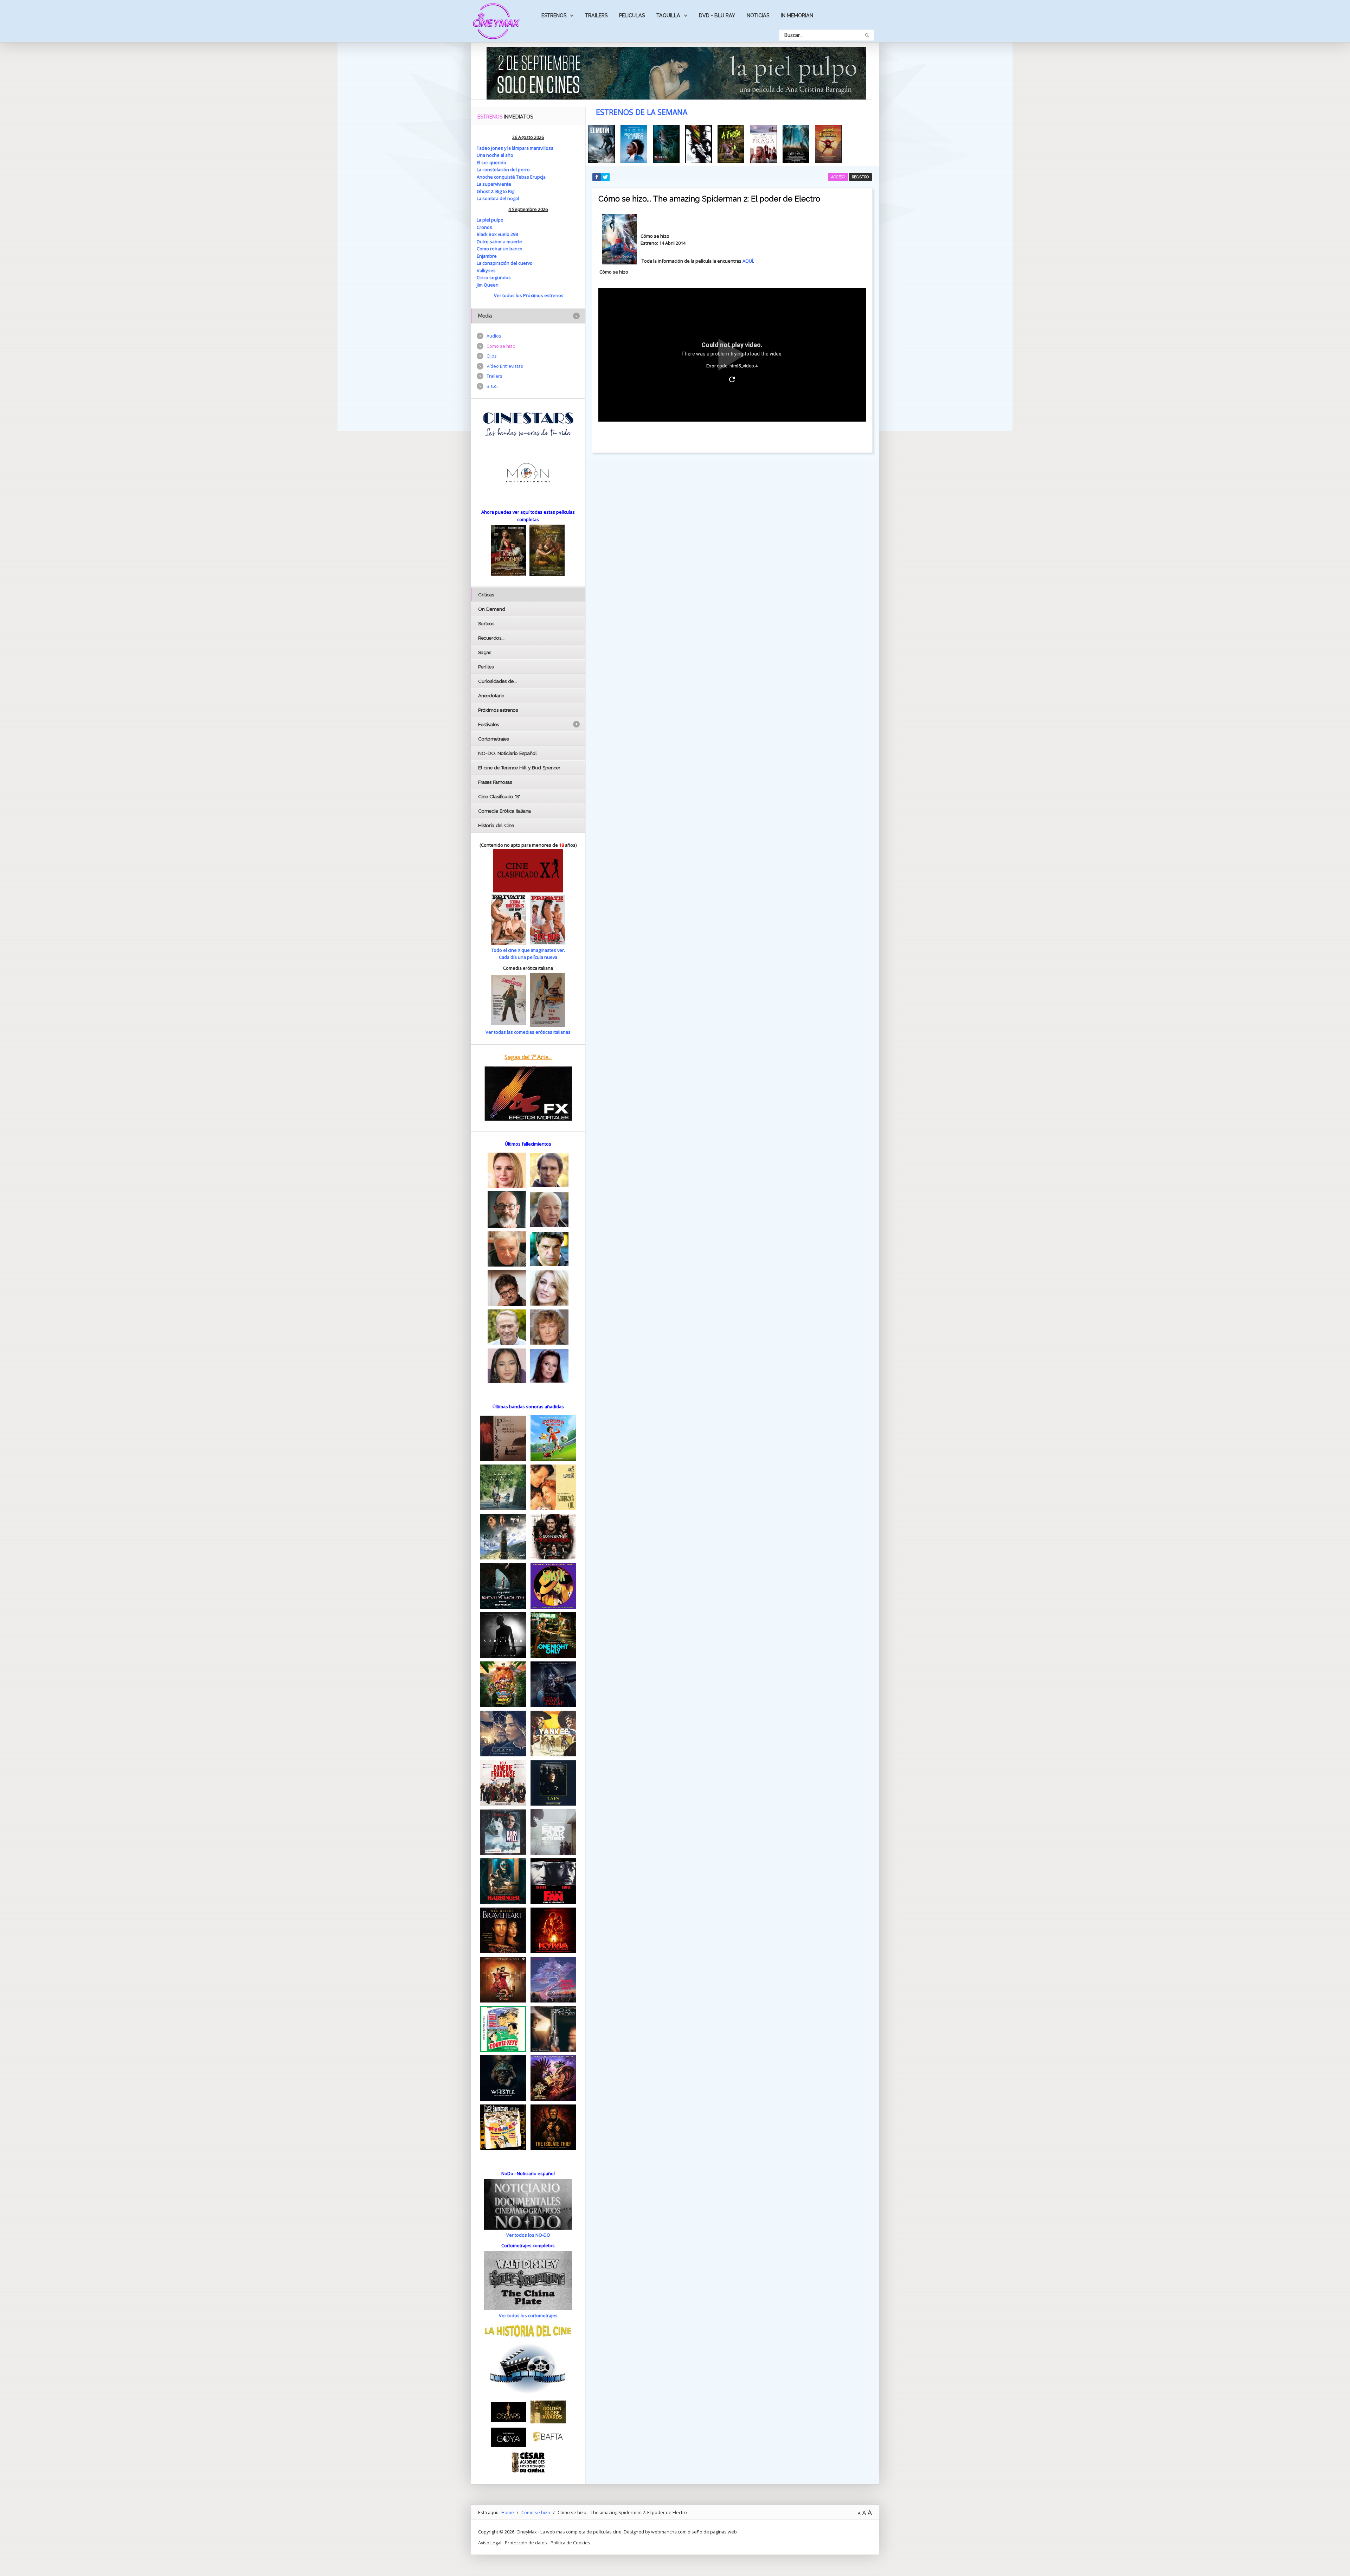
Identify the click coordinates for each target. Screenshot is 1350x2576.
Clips (492, 356)
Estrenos (554, 15)
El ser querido (491, 162)
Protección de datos (526, 2543)
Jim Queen (488, 285)
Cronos (484, 227)
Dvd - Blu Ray (717, 15)
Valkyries (486, 270)
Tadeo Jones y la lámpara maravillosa (515, 148)
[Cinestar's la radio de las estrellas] (528, 424)
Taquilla (668, 15)
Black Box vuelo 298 (497, 234)
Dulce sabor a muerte (499, 242)
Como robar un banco (500, 249)
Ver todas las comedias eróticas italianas (528, 1032)
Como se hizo (501, 346)
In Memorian (797, 15)
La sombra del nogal (498, 198)
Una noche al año (495, 155)
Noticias (758, 15)
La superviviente (494, 184)
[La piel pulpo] (676, 72)
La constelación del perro (503, 169)
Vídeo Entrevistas (505, 366)
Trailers (596, 15)
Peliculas (632, 15)
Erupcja (538, 177)
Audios (494, 336)
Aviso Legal (490, 2543)
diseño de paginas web (712, 2532)
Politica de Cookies (570, 2543)
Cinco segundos (494, 277)
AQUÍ (748, 261)
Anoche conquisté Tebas (503, 177)
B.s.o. (492, 386)
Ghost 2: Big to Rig (496, 191)
